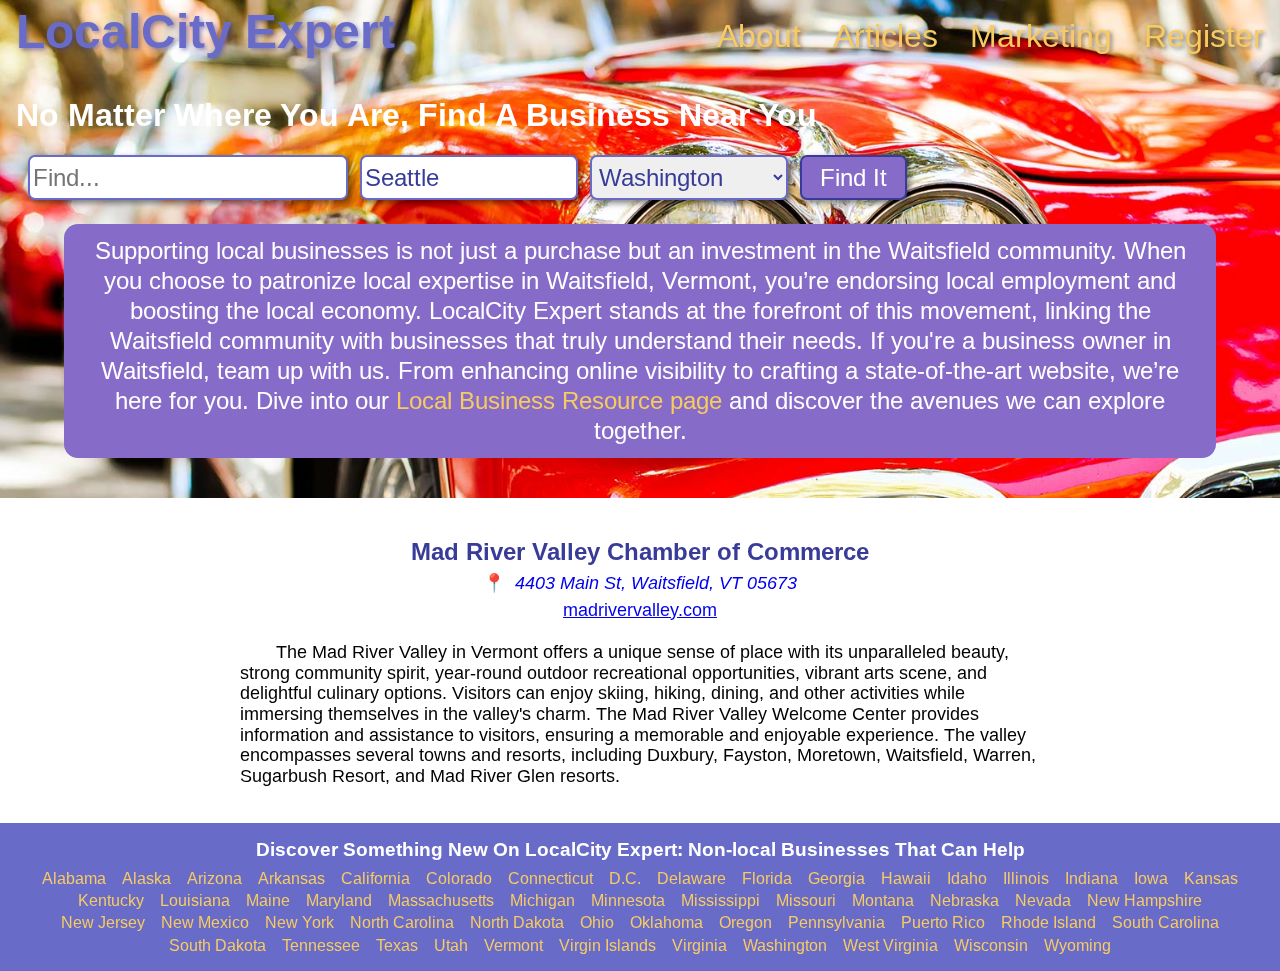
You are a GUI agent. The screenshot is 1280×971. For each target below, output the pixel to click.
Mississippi (720, 900)
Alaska (146, 878)
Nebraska (964, 900)
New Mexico (205, 922)
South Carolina (1165, 922)
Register (1204, 36)
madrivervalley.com (640, 610)
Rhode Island (1048, 922)
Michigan (542, 900)
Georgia (836, 878)
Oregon (745, 922)
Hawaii (906, 878)
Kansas (1211, 878)
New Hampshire (1144, 900)
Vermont (513, 945)
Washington (785, 945)
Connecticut (550, 878)
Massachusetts (441, 900)
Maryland (339, 900)
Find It (853, 177)
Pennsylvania (836, 922)
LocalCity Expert (205, 31)
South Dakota (217, 945)
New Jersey (103, 922)
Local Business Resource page (559, 400)
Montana (883, 900)
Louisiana (195, 900)
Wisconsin (991, 945)
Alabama (74, 878)
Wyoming (1077, 945)
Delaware (691, 878)
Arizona (214, 878)
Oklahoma (666, 922)
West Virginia (890, 945)
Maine (268, 900)
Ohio (597, 922)
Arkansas (291, 878)
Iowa (1151, 878)
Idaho (967, 878)
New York (299, 922)
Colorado (459, 878)
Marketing (1041, 36)
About (759, 36)
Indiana (1091, 878)
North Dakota (517, 922)
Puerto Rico (943, 922)
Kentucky (111, 900)
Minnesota (628, 900)
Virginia (699, 945)
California (375, 878)
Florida (767, 878)
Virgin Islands (607, 945)
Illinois (1026, 878)
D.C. (625, 878)
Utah (451, 945)
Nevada (1043, 900)
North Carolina (402, 922)
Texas (397, 945)
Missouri (806, 900)
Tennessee (321, 945)
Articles (885, 36)
